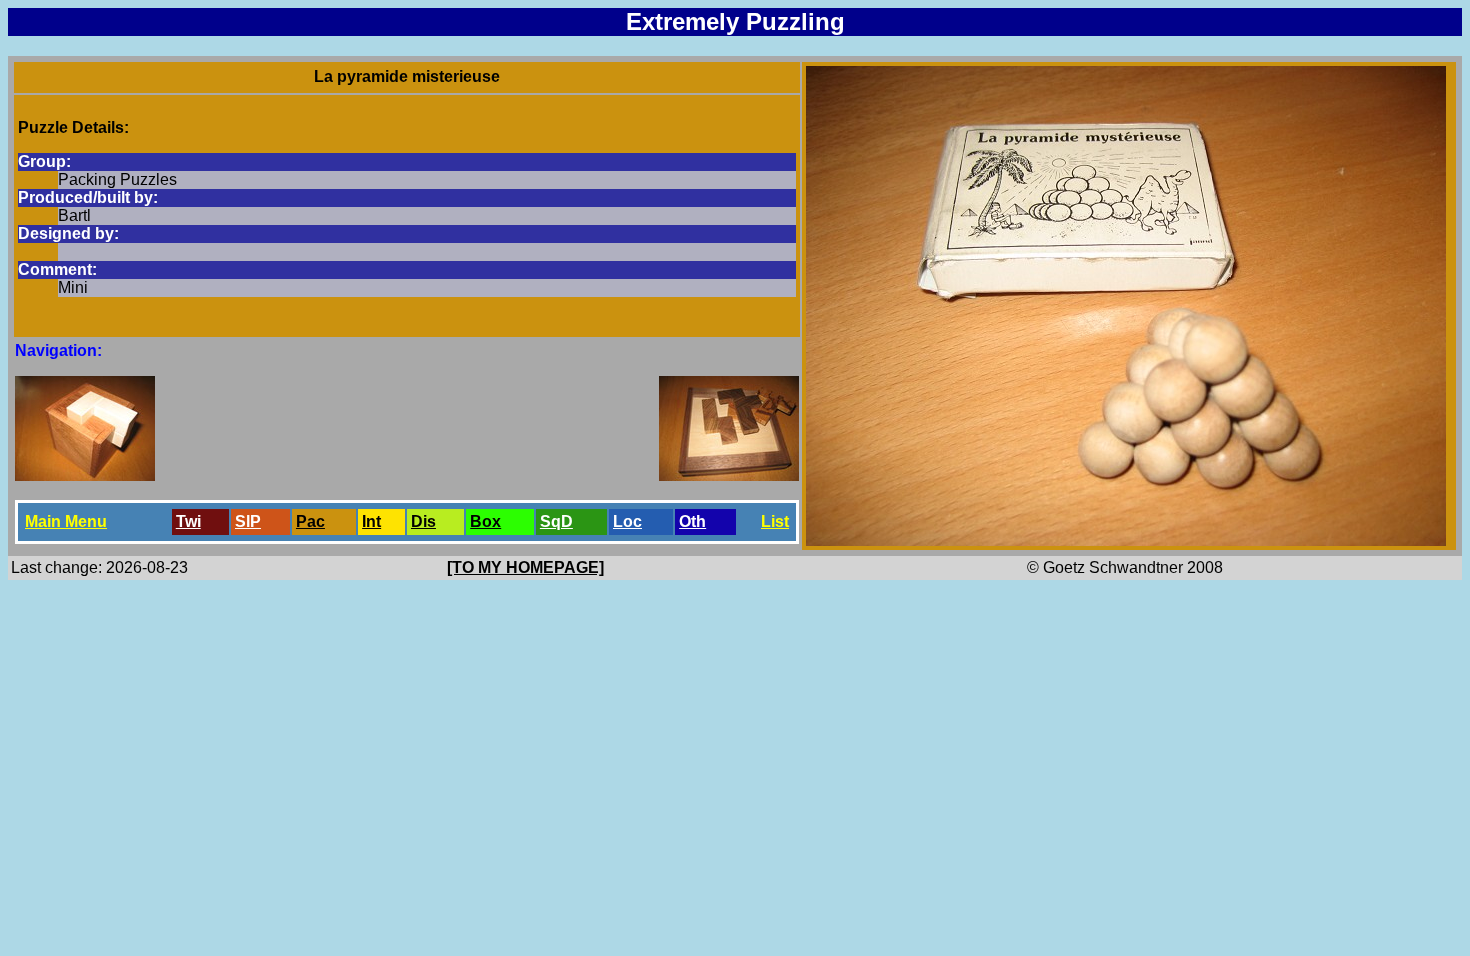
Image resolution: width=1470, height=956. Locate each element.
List (775, 521)
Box (485, 521)
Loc (627, 521)
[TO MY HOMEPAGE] (525, 567)
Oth (692, 521)
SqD (556, 521)
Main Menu (66, 521)
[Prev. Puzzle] (85, 475)
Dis (423, 521)
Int (371, 521)
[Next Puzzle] (729, 475)
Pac (310, 521)
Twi (188, 521)
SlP (248, 521)
